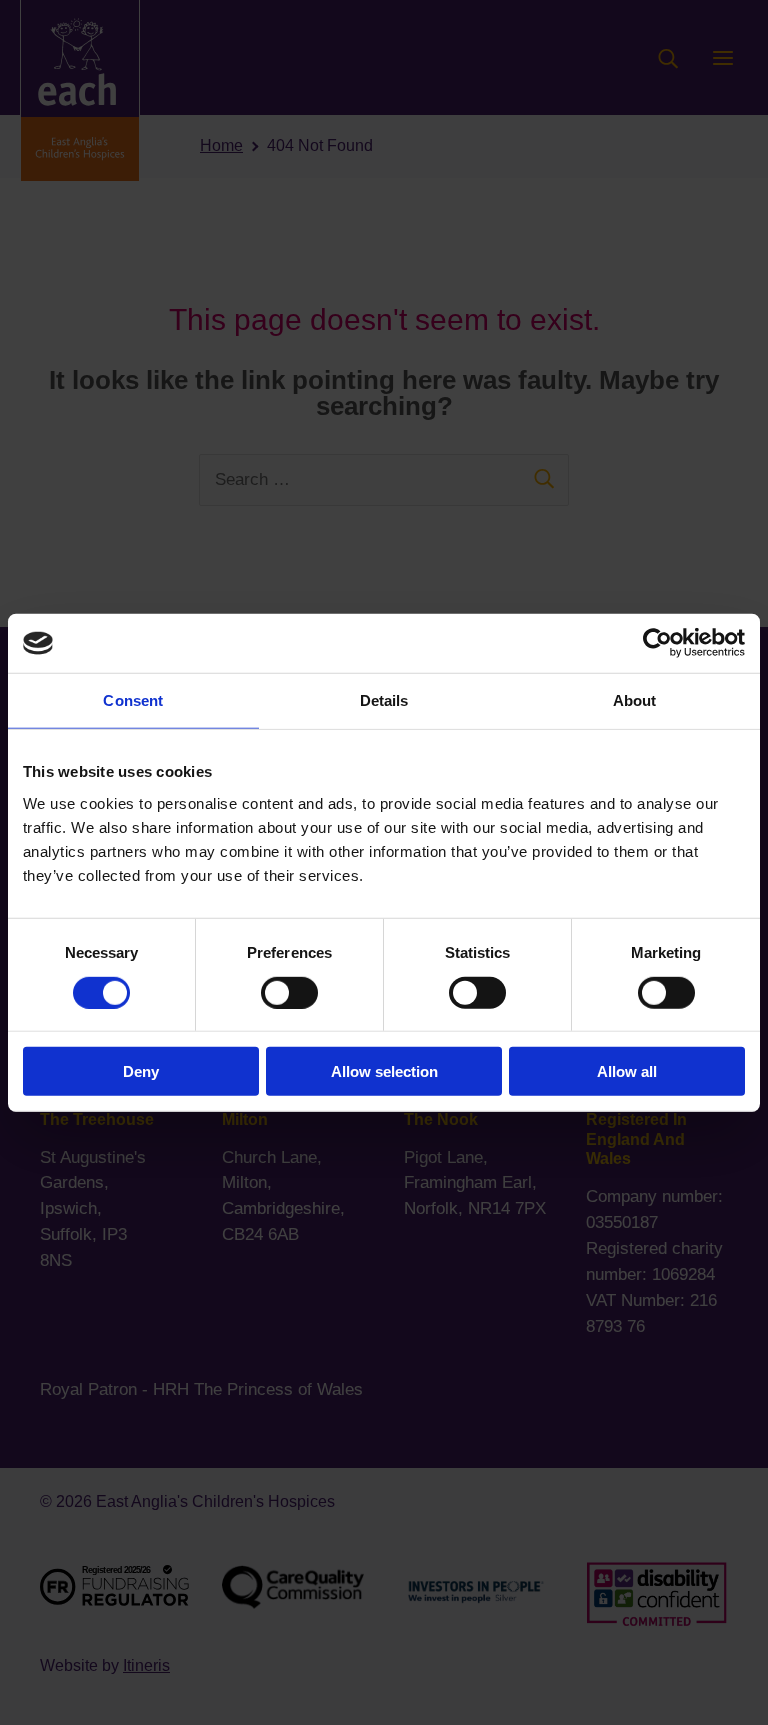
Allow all (627, 1071)
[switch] (289, 992)
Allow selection (384, 1071)
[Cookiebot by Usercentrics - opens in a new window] (657, 643)
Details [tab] (384, 700)
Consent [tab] (133, 700)
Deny (141, 1071)
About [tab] (635, 700)
